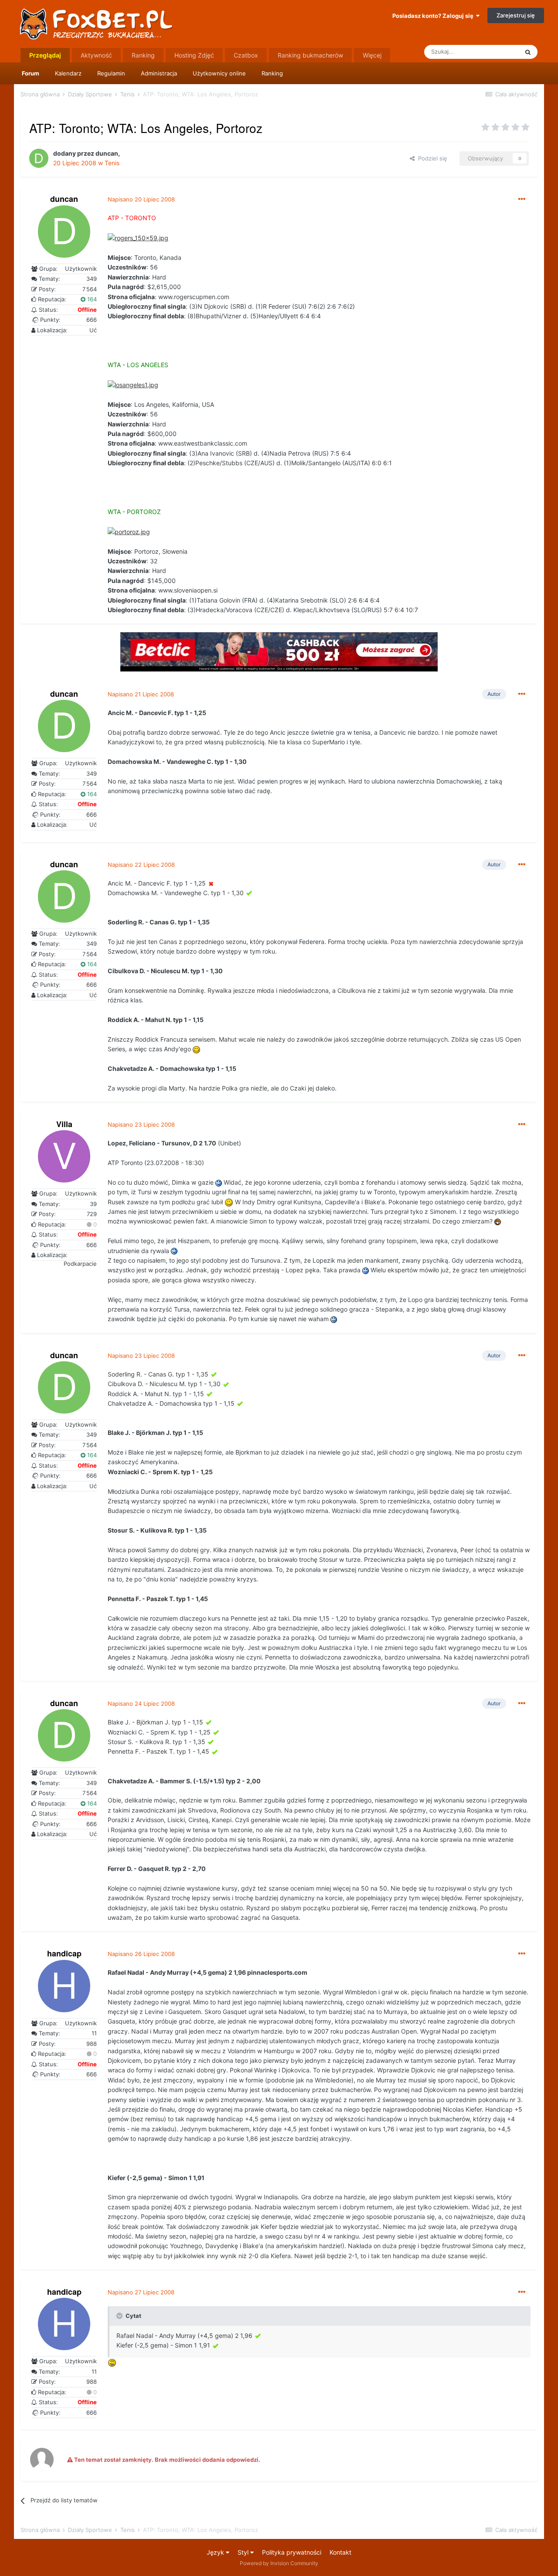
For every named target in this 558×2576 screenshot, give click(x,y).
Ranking (272, 73)
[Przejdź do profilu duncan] (39, 158)
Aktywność (96, 55)
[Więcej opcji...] (522, 199)
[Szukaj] (528, 52)
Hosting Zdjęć (194, 55)
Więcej (372, 55)
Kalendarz (68, 73)
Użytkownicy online (219, 73)
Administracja (159, 73)
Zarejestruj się (516, 15)
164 (91, 299)
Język (216, 2552)
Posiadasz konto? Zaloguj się (434, 16)
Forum (31, 73)
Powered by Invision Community (279, 2563)
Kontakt (340, 2552)
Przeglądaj (45, 55)
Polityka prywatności (292, 2552)
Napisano (141, 199)
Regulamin (111, 73)
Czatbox (246, 55)
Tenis (112, 163)
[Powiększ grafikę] (138, 237)
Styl (244, 2552)
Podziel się (431, 158)
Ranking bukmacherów (310, 55)
